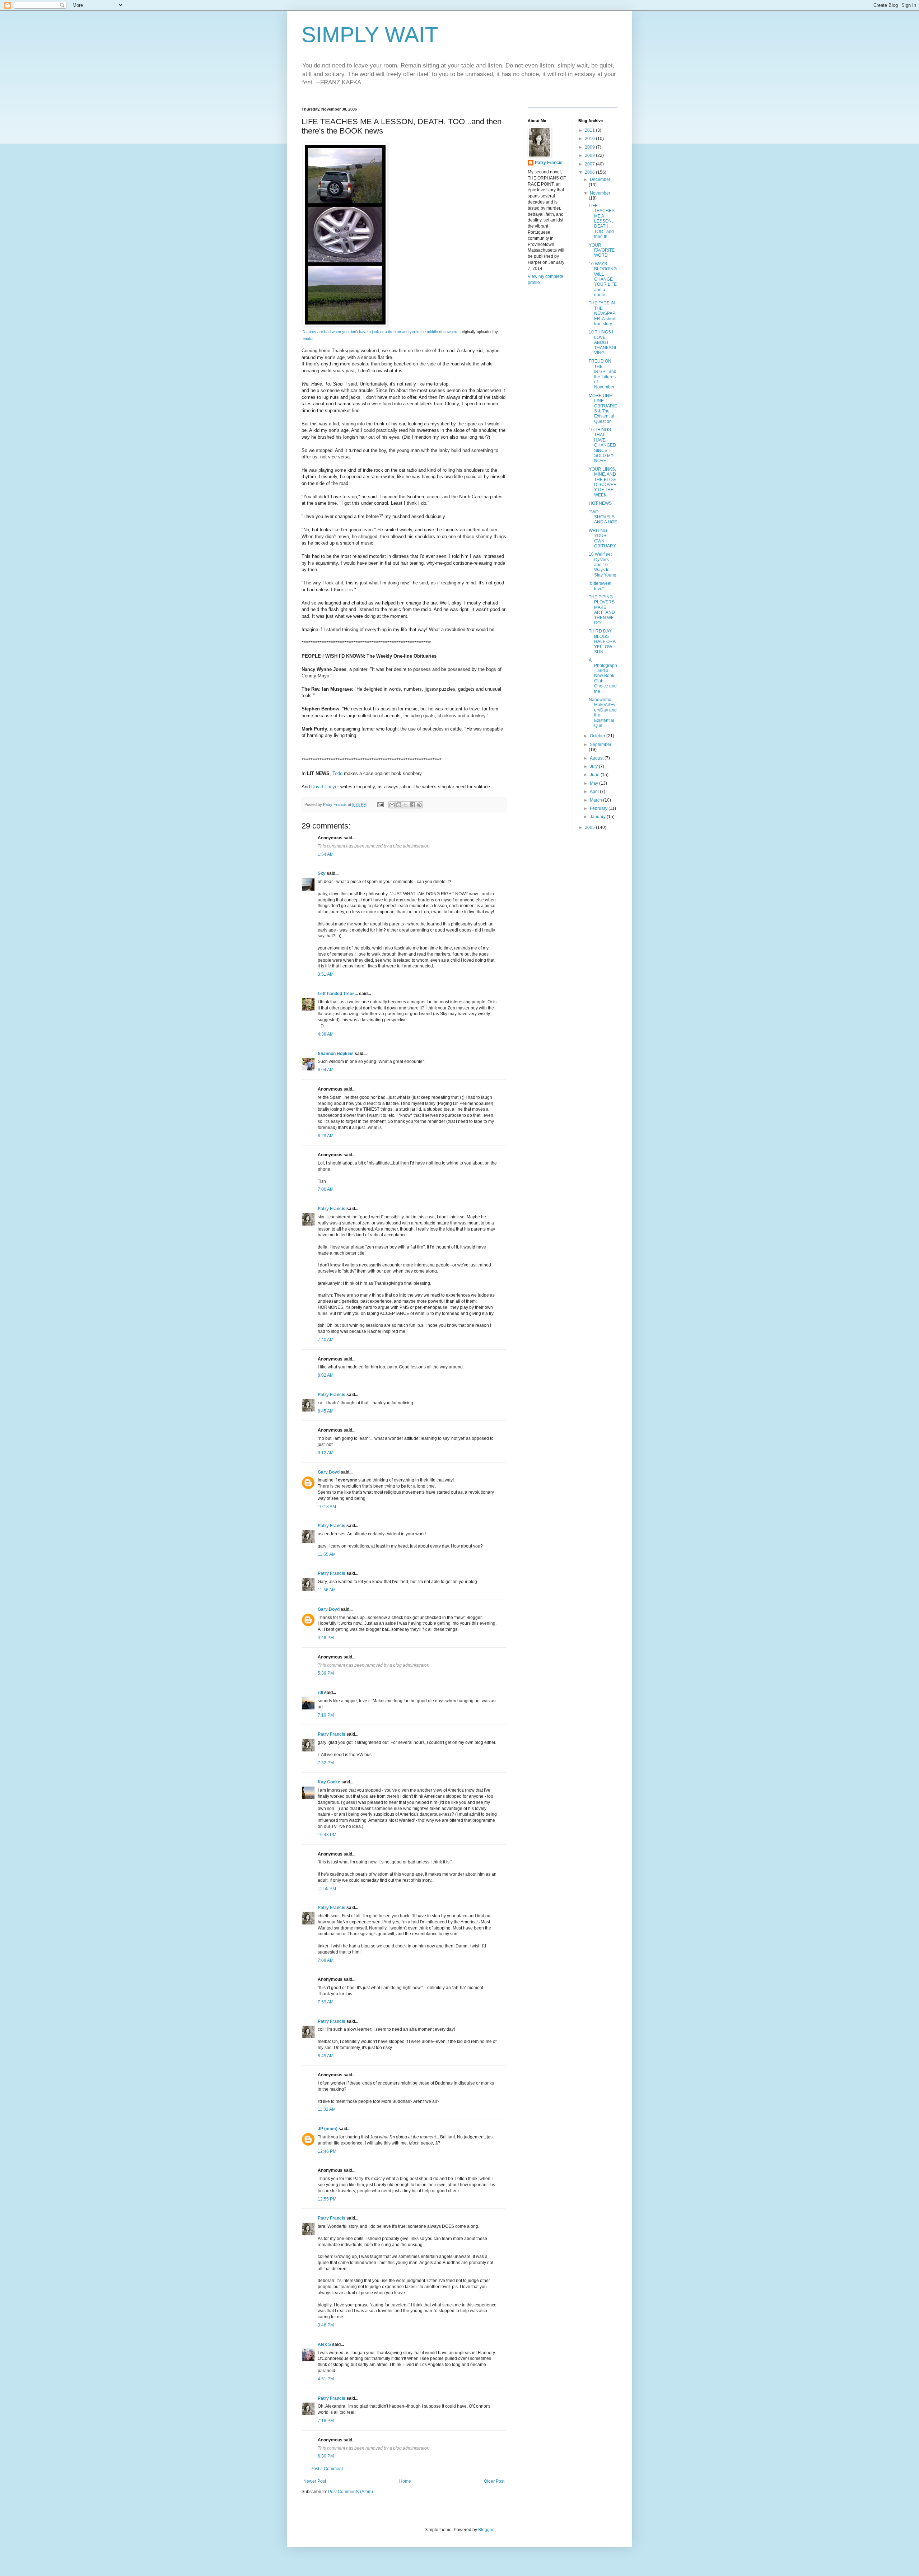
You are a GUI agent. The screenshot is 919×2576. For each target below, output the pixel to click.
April (595, 792)
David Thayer (325, 787)
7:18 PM (326, 2421)
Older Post (494, 2481)
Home (405, 2481)
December (600, 179)
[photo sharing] (345, 325)
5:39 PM (326, 1673)
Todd (337, 773)
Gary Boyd (329, 1472)
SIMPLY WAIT (370, 35)
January (598, 817)
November (600, 193)
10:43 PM (327, 1835)
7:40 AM (326, 1340)
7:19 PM (326, 1715)
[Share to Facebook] (412, 805)
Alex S (324, 2344)
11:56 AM (327, 1590)
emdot (308, 339)
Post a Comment (327, 2469)
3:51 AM (326, 974)
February (599, 808)
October (598, 736)
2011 (590, 130)
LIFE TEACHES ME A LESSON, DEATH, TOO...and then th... (602, 221)
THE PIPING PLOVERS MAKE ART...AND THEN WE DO (602, 610)
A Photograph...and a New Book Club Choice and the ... (603, 676)
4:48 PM (326, 1638)
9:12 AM (326, 1453)
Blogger (486, 2530)
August (597, 758)
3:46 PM (326, 2325)
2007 (590, 164)
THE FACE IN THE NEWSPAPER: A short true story (602, 313)
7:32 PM (326, 1763)
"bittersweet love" (600, 586)
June (595, 775)
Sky (322, 873)
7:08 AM (326, 1960)
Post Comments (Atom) (351, 2492)
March (596, 800)
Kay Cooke (329, 1782)
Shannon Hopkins (336, 1054)
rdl (320, 1693)
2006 (590, 172)
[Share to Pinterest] (419, 805)
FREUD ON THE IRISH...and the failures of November (603, 374)
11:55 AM (327, 1554)
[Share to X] (406, 805)
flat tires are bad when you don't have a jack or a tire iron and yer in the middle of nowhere (381, 332)
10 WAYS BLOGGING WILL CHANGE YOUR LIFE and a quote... (603, 279)
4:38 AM (326, 1034)
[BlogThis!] (399, 805)
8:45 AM (326, 1411)
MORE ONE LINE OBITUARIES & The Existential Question (603, 409)
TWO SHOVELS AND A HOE (603, 517)
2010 (590, 139)
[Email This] (392, 805)
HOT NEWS (600, 503)
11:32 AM (327, 2109)
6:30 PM (326, 2456)
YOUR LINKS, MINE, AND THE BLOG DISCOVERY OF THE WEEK (603, 482)
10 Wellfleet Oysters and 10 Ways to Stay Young (603, 565)
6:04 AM (326, 1070)
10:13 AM (327, 1507)
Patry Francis (332, 1209)
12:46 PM (327, 2151)
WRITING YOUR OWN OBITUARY (602, 538)
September (601, 745)
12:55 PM (327, 2199)
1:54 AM (326, 854)
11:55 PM (327, 1889)
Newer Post (315, 2481)
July (594, 766)
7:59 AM (326, 2002)
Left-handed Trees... (338, 994)
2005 (590, 827)
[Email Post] (380, 804)
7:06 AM (326, 1189)
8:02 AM (326, 1375)
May (594, 783)
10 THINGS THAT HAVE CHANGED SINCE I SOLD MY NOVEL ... (602, 445)
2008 (590, 155)
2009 (590, 147)
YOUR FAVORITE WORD (602, 250)
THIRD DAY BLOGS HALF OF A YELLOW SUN (602, 641)
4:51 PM (326, 2379)
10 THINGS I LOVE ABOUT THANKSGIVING (602, 342)
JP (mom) (328, 2129)
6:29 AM (326, 1136)
